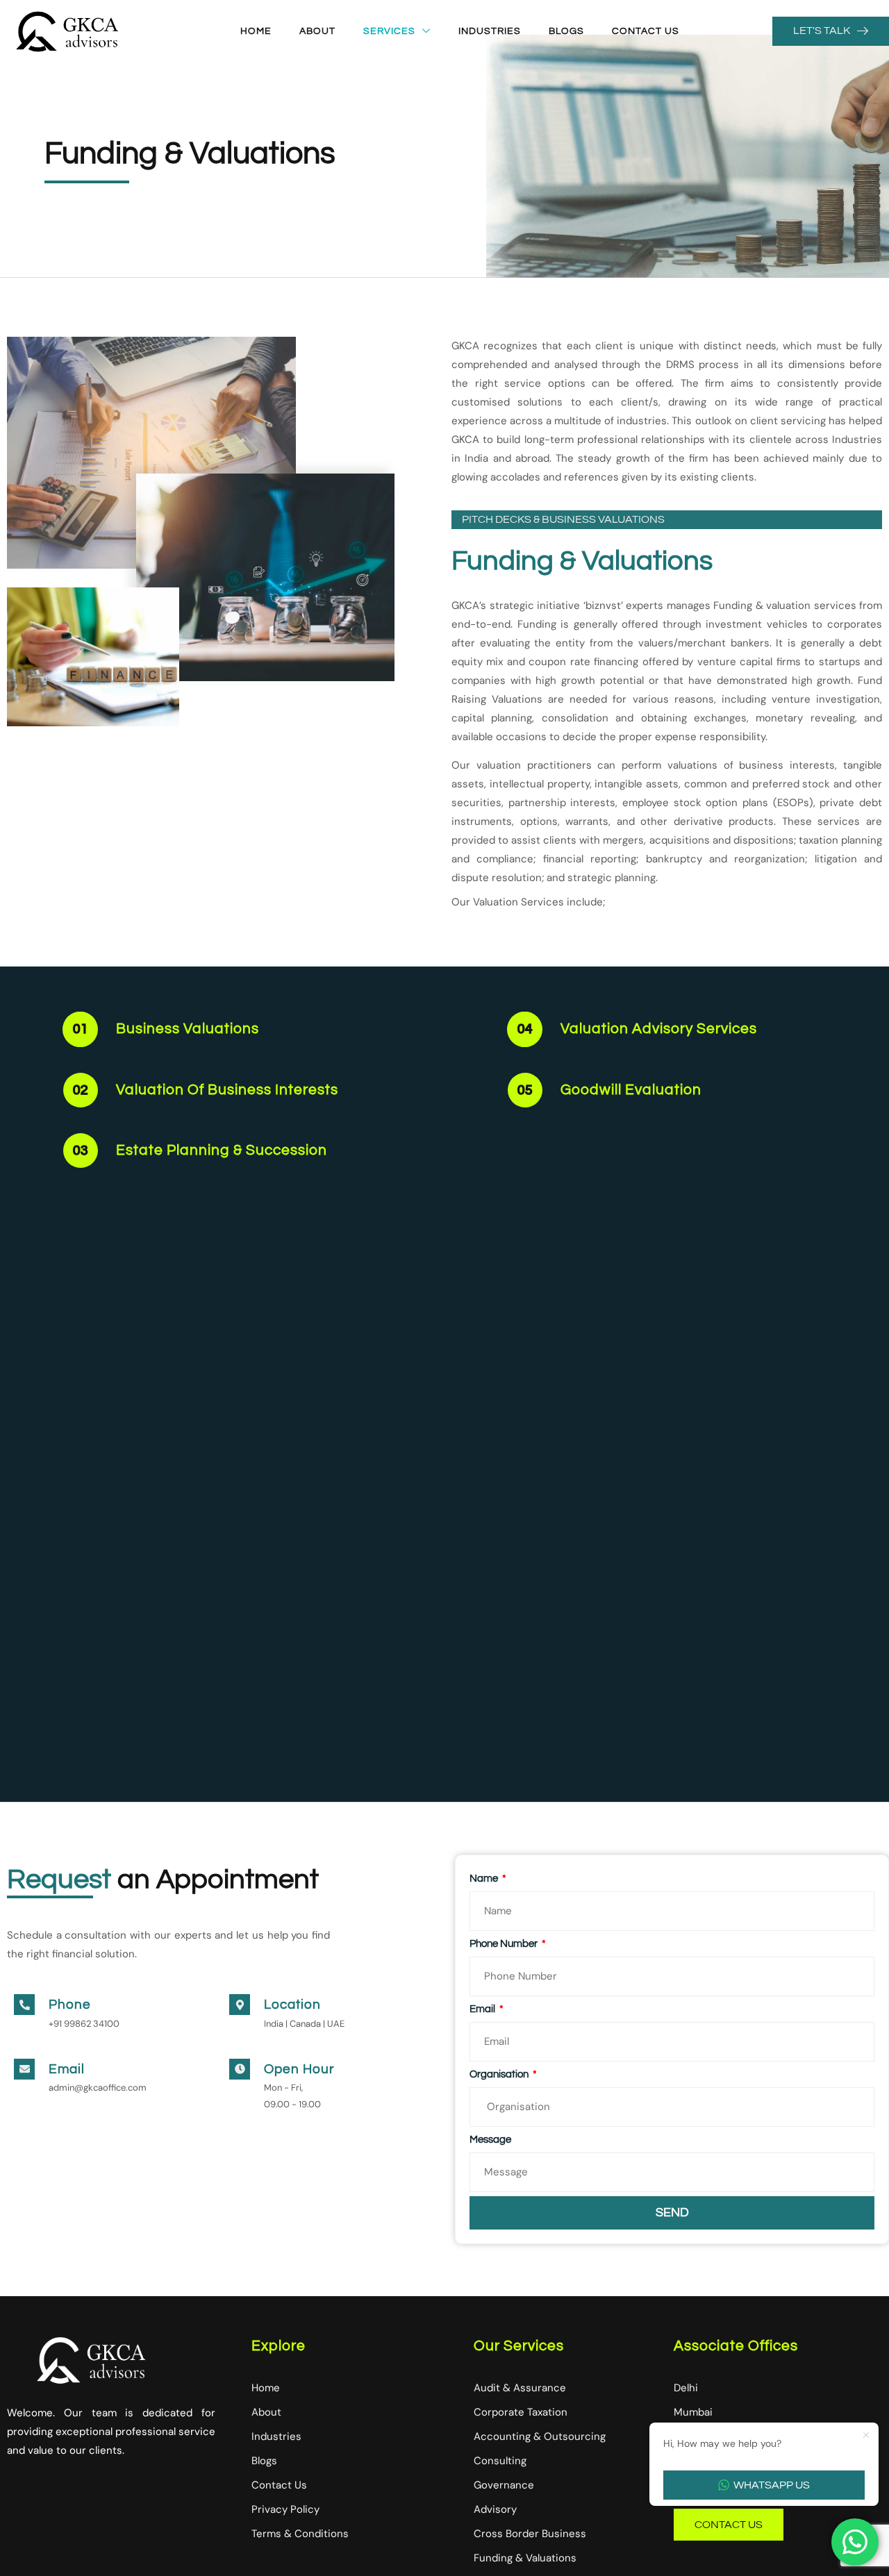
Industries (490, 31)
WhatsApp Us (772, 2485)
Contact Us (646, 31)
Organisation (500, 2074)
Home (256, 31)
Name (485, 1879)
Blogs (566, 31)
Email (483, 2009)
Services (389, 31)
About (317, 31)
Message (490, 2140)
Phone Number (505, 1944)
